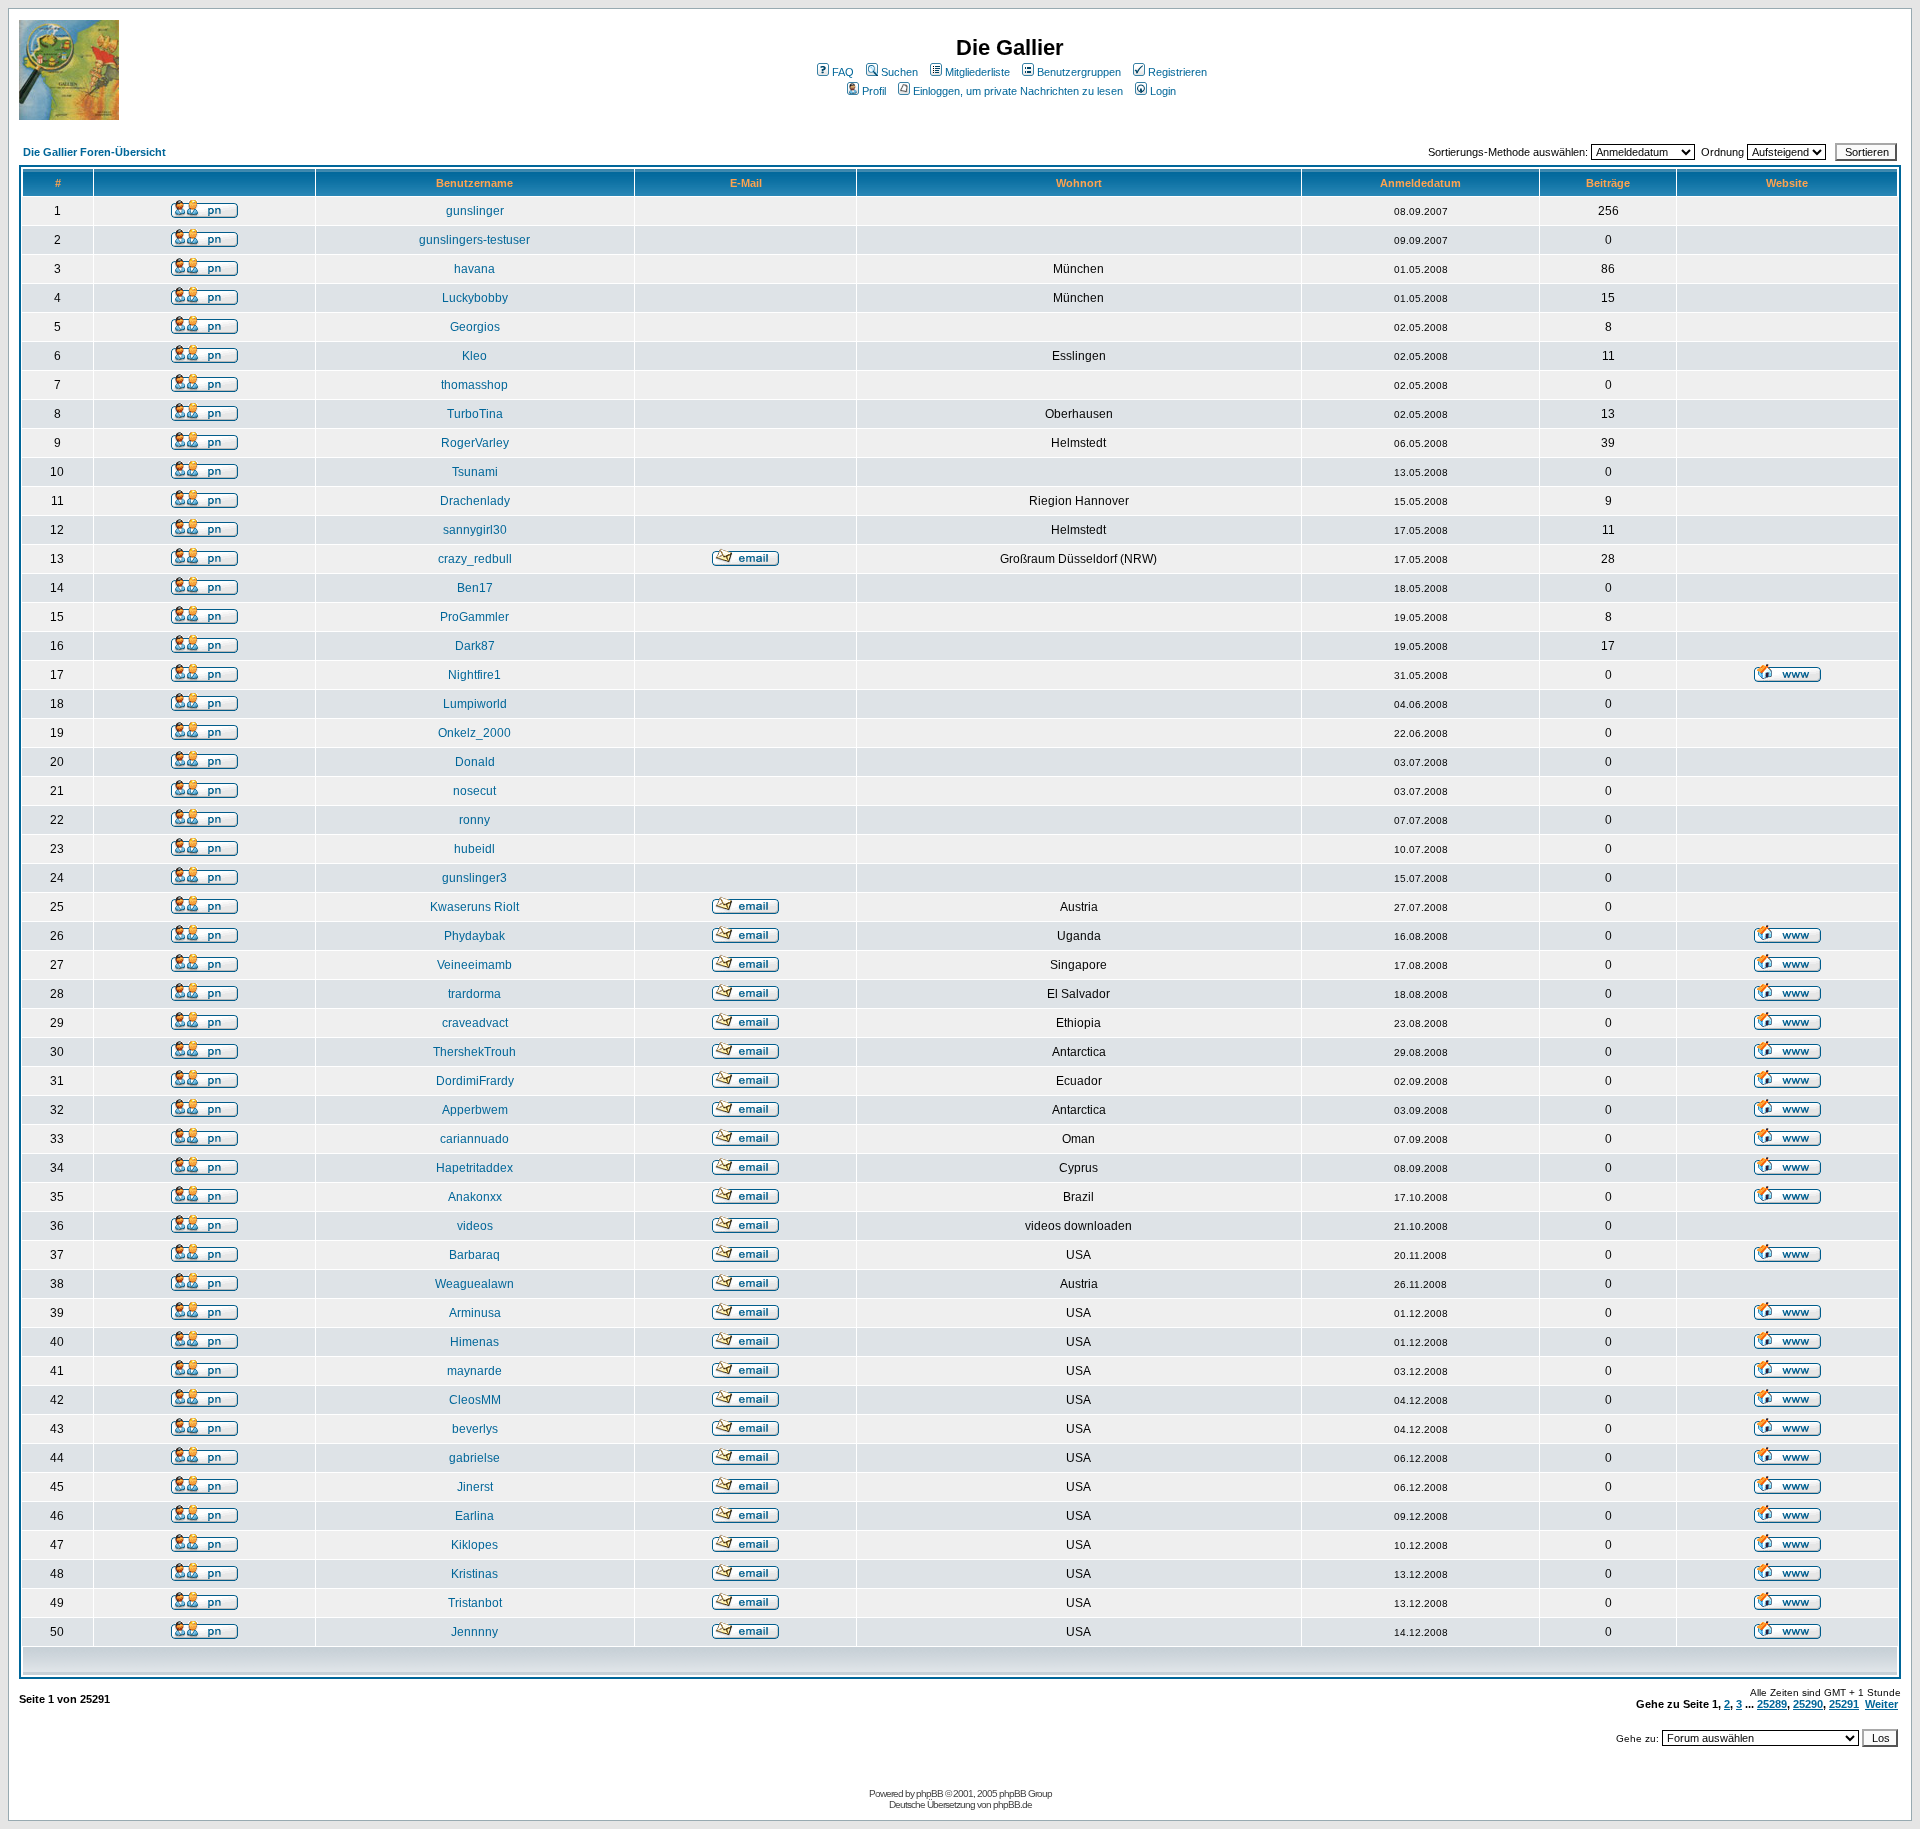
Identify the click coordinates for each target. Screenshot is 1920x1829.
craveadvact (475, 1023)
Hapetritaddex (474, 1168)
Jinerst (475, 1487)
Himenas (474, 1342)
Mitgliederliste (977, 72)
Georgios (475, 327)
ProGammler (474, 617)
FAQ (843, 72)
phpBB (929, 1793)
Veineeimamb (474, 965)
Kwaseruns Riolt (474, 907)
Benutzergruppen (1079, 72)
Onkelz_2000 (474, 733)
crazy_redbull (475, 559)
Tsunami (475, 472)
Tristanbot (475, 1603)
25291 (1844, 1704)
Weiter (1881, 1704)
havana (474, 269)
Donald (475, 762)
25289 (1772, 1704)
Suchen (899, 72)
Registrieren (1177, 72)
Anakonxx (475, 1197)
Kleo (474, 356)
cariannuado (474, 1139)
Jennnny (474, 1632)
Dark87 (475, 646)
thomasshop (474, 385)
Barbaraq (474, 1255)
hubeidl (474, 849)
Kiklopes (474, 1545)
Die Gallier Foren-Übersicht (94, 152)
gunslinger (475, 211)
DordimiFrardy (475, 1081)
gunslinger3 (474, 878)
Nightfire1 (474, 675)
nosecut (474, 791)
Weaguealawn (474, 1284)
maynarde (474, 1371)
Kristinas (474, 1574)
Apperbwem (475, 1110)
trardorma (474, 994)
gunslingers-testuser (474, 240)
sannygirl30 (475, 530)
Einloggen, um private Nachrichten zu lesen (1018, 91)
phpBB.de (1012, 1804)
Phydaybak (474, 936)
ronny (474, 820)
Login (1163, 91)
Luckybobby (475, 298)
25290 (1808, 1704)
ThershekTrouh (474, 1052)
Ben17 (475, 588)
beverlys (475, 1429)
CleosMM (475, 1400)
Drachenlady (475, 501)
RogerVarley (475, 443)
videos (475, 1226)
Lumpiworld (475, 704)
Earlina (474, 1516)
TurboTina (475, 414)
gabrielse (474, 1458)
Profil (874, 91)
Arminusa (475, 1313)
